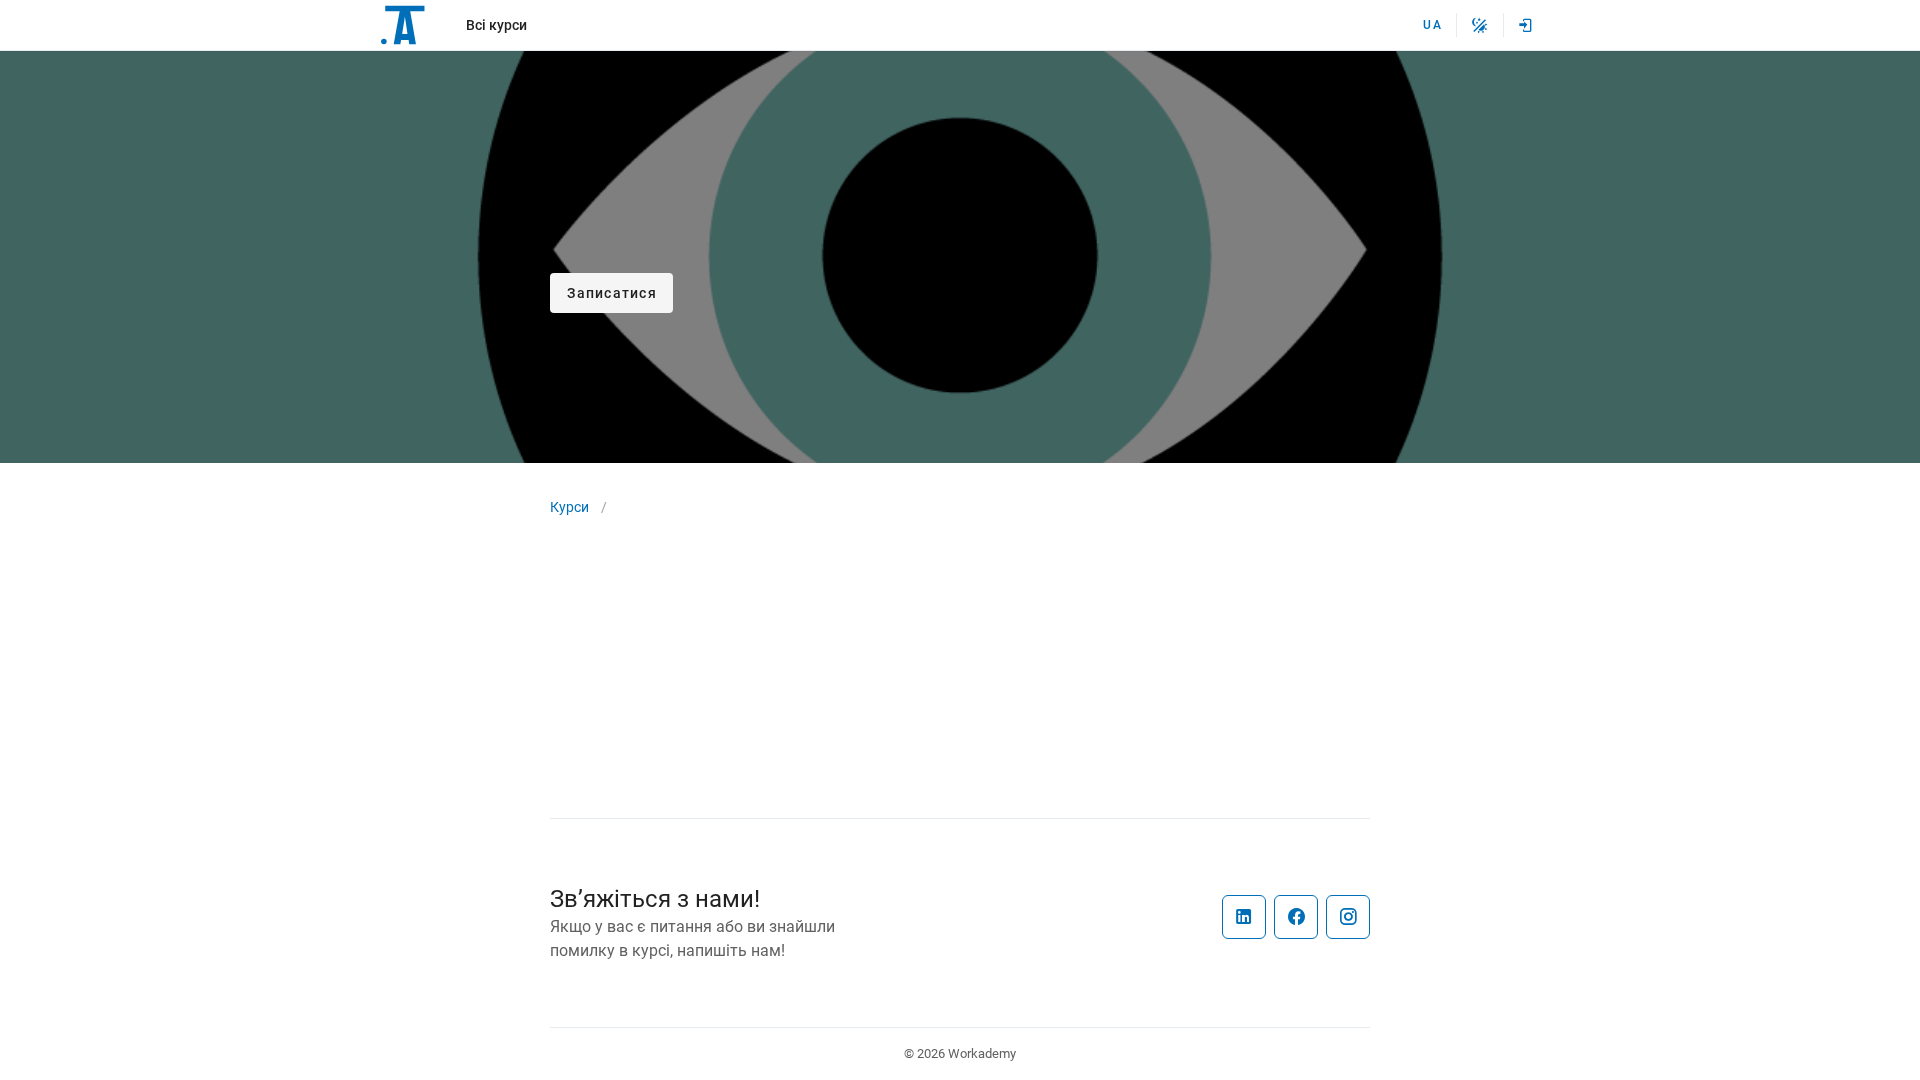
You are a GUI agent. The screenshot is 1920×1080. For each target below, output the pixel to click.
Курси (569, 507)
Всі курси (496, 25)
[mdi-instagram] (1348, 917)
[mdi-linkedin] (1244, 917)
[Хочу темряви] (1480, 25)
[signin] (1526, 25)
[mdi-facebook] (1296, 917)
